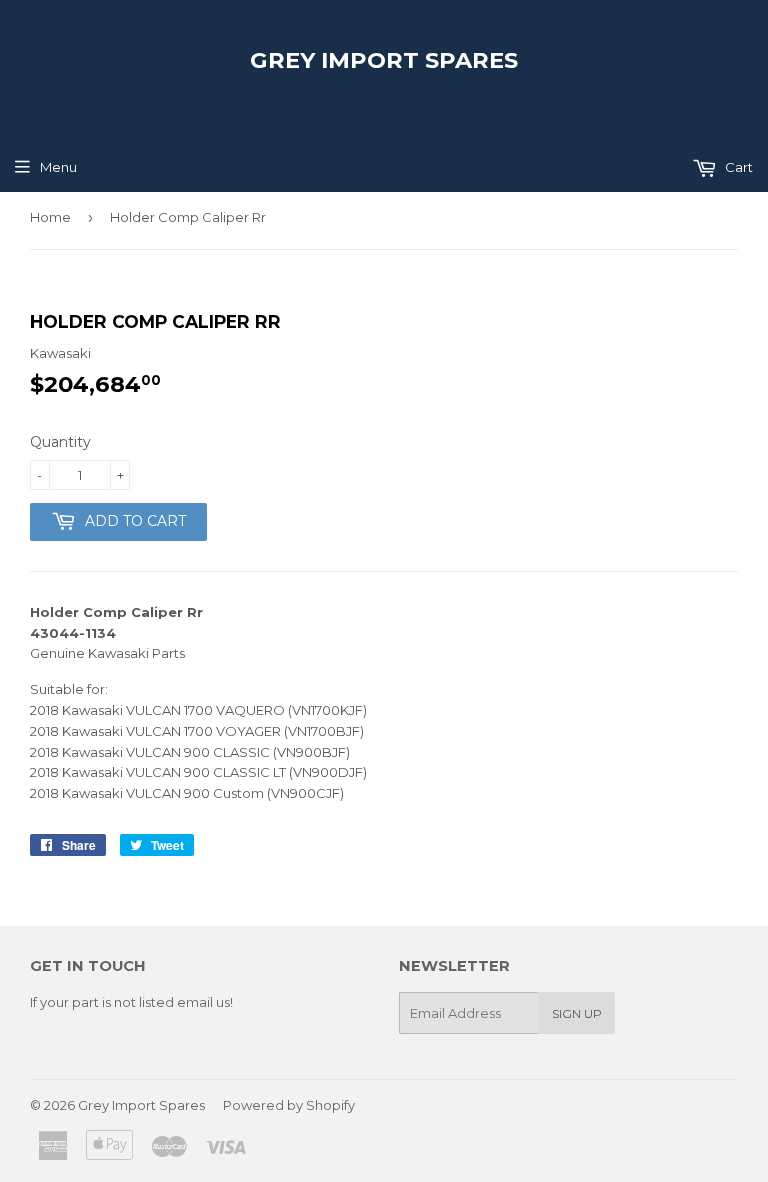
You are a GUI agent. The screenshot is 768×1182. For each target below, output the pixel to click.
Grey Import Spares (384, 60)
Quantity (60, 442)
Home (50, 217)
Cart (737, 167)
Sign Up (577, 1013)
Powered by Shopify (289, 1105)
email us (203, 1002)
